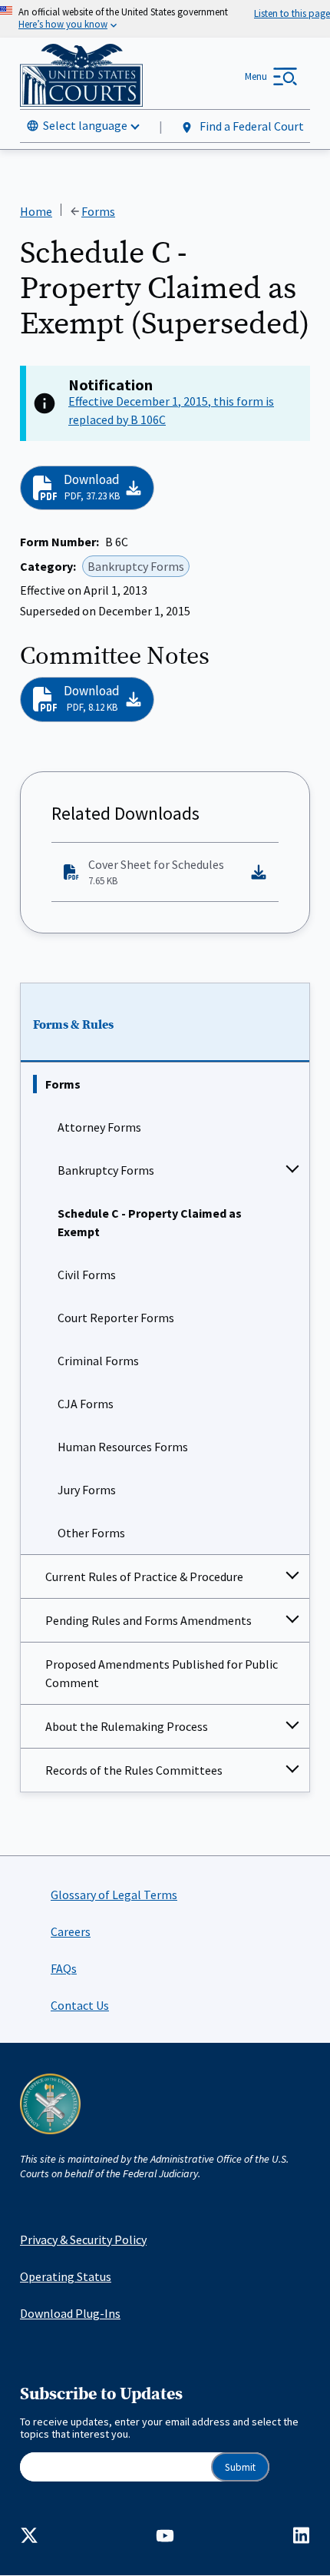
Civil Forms (87, 1275)
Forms (63, 1084)
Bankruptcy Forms (106, 1170)
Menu (256, 76)
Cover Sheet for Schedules (156, 872)
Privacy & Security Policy (83, 2239)
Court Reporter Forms (116, 1318)
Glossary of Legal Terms (114, 1895)
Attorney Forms (99, 1127)
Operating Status (66, 2276)
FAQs (64, 1968)
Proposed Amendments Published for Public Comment (162, 1673)
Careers (71, 1931)
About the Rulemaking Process (127, 1726)
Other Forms (91, 1533)
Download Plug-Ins (70, 2313)
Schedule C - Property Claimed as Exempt (150, 1222)
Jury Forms (87, 1490)
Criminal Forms (98, 1361)
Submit (240, 2467)
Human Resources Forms (123, 1447)
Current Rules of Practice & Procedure (144, 1576)
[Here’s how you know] (165, 19)
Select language (85, 125)
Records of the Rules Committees (134, 1770)
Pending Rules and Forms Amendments (148, 1620)
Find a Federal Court (251, 126)
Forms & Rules (73, 1025)
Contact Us (80, 2005)
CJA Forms (86, 1404)
